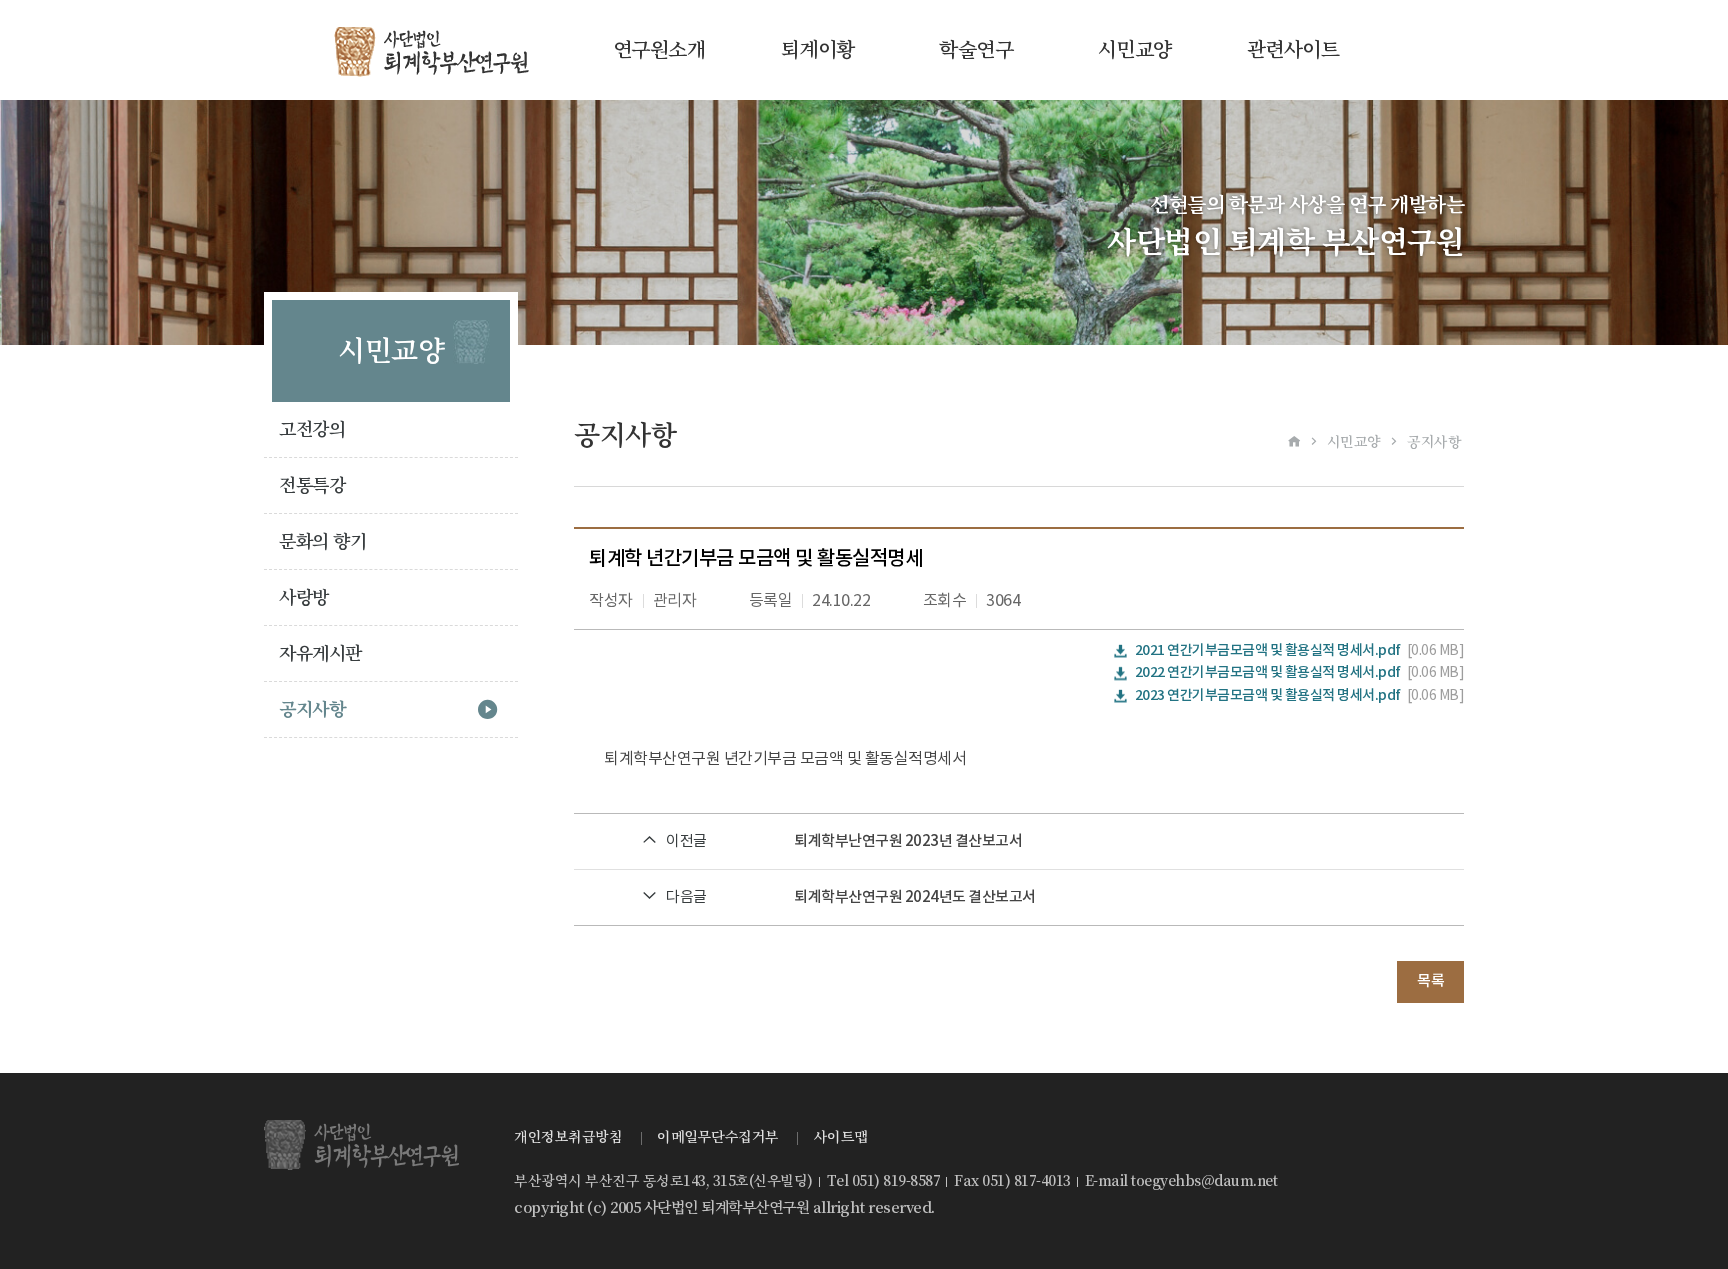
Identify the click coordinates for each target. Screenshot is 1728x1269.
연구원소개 (659, 50)
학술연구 (976, 50)
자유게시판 (320, 653)
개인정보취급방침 (568, 1137)
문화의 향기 (322, 541)
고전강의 (312, 429)
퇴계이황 (818, 50)
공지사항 (312, 709)
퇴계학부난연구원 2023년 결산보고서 (908, 841)
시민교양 (1135, 50)
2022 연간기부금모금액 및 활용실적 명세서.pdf (1268, 672)
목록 (1430, 981)
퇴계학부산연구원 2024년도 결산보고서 (915, 897)
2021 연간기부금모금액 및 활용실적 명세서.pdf (1268, 650)
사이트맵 (841, 1137)
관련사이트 (1293, 50)
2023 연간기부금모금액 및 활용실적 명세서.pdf (1268, 695)
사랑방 (304, 597)
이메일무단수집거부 (718, 1137)
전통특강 (312, 485)
